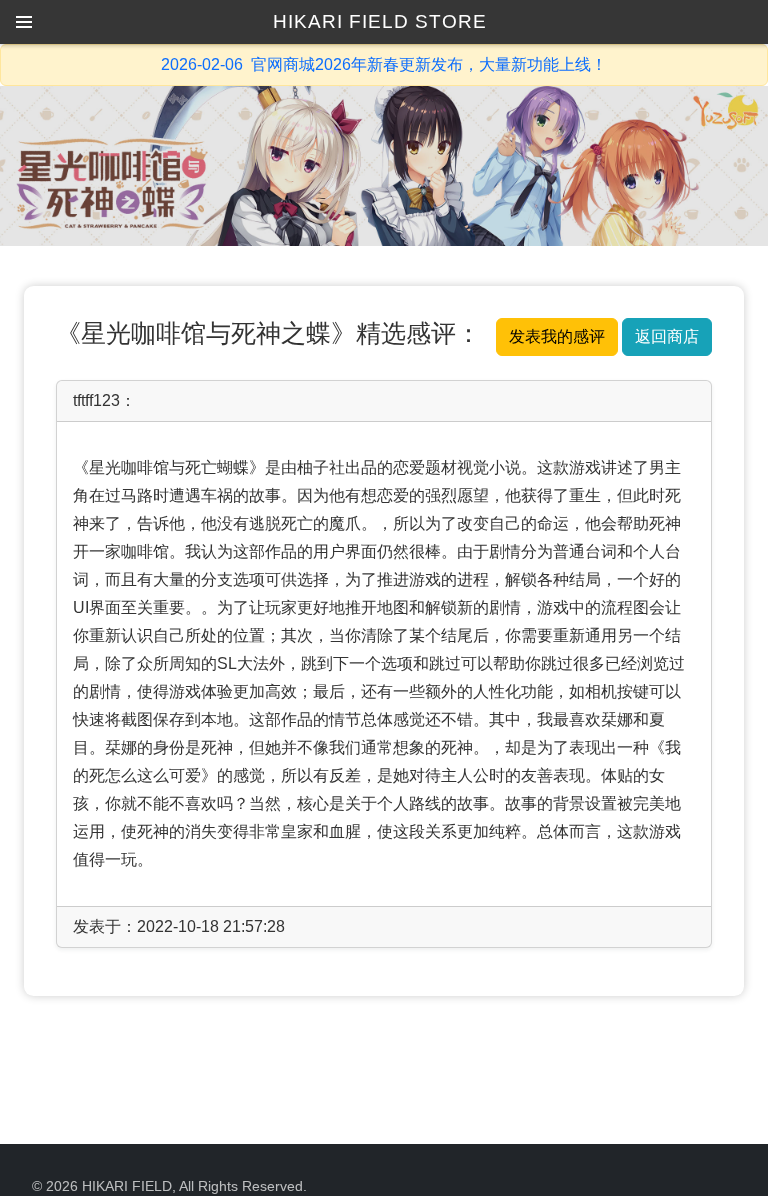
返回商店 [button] (667, 336)
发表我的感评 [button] (557, 336)
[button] (24, 22)
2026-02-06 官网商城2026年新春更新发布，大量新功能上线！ (384, 64)
